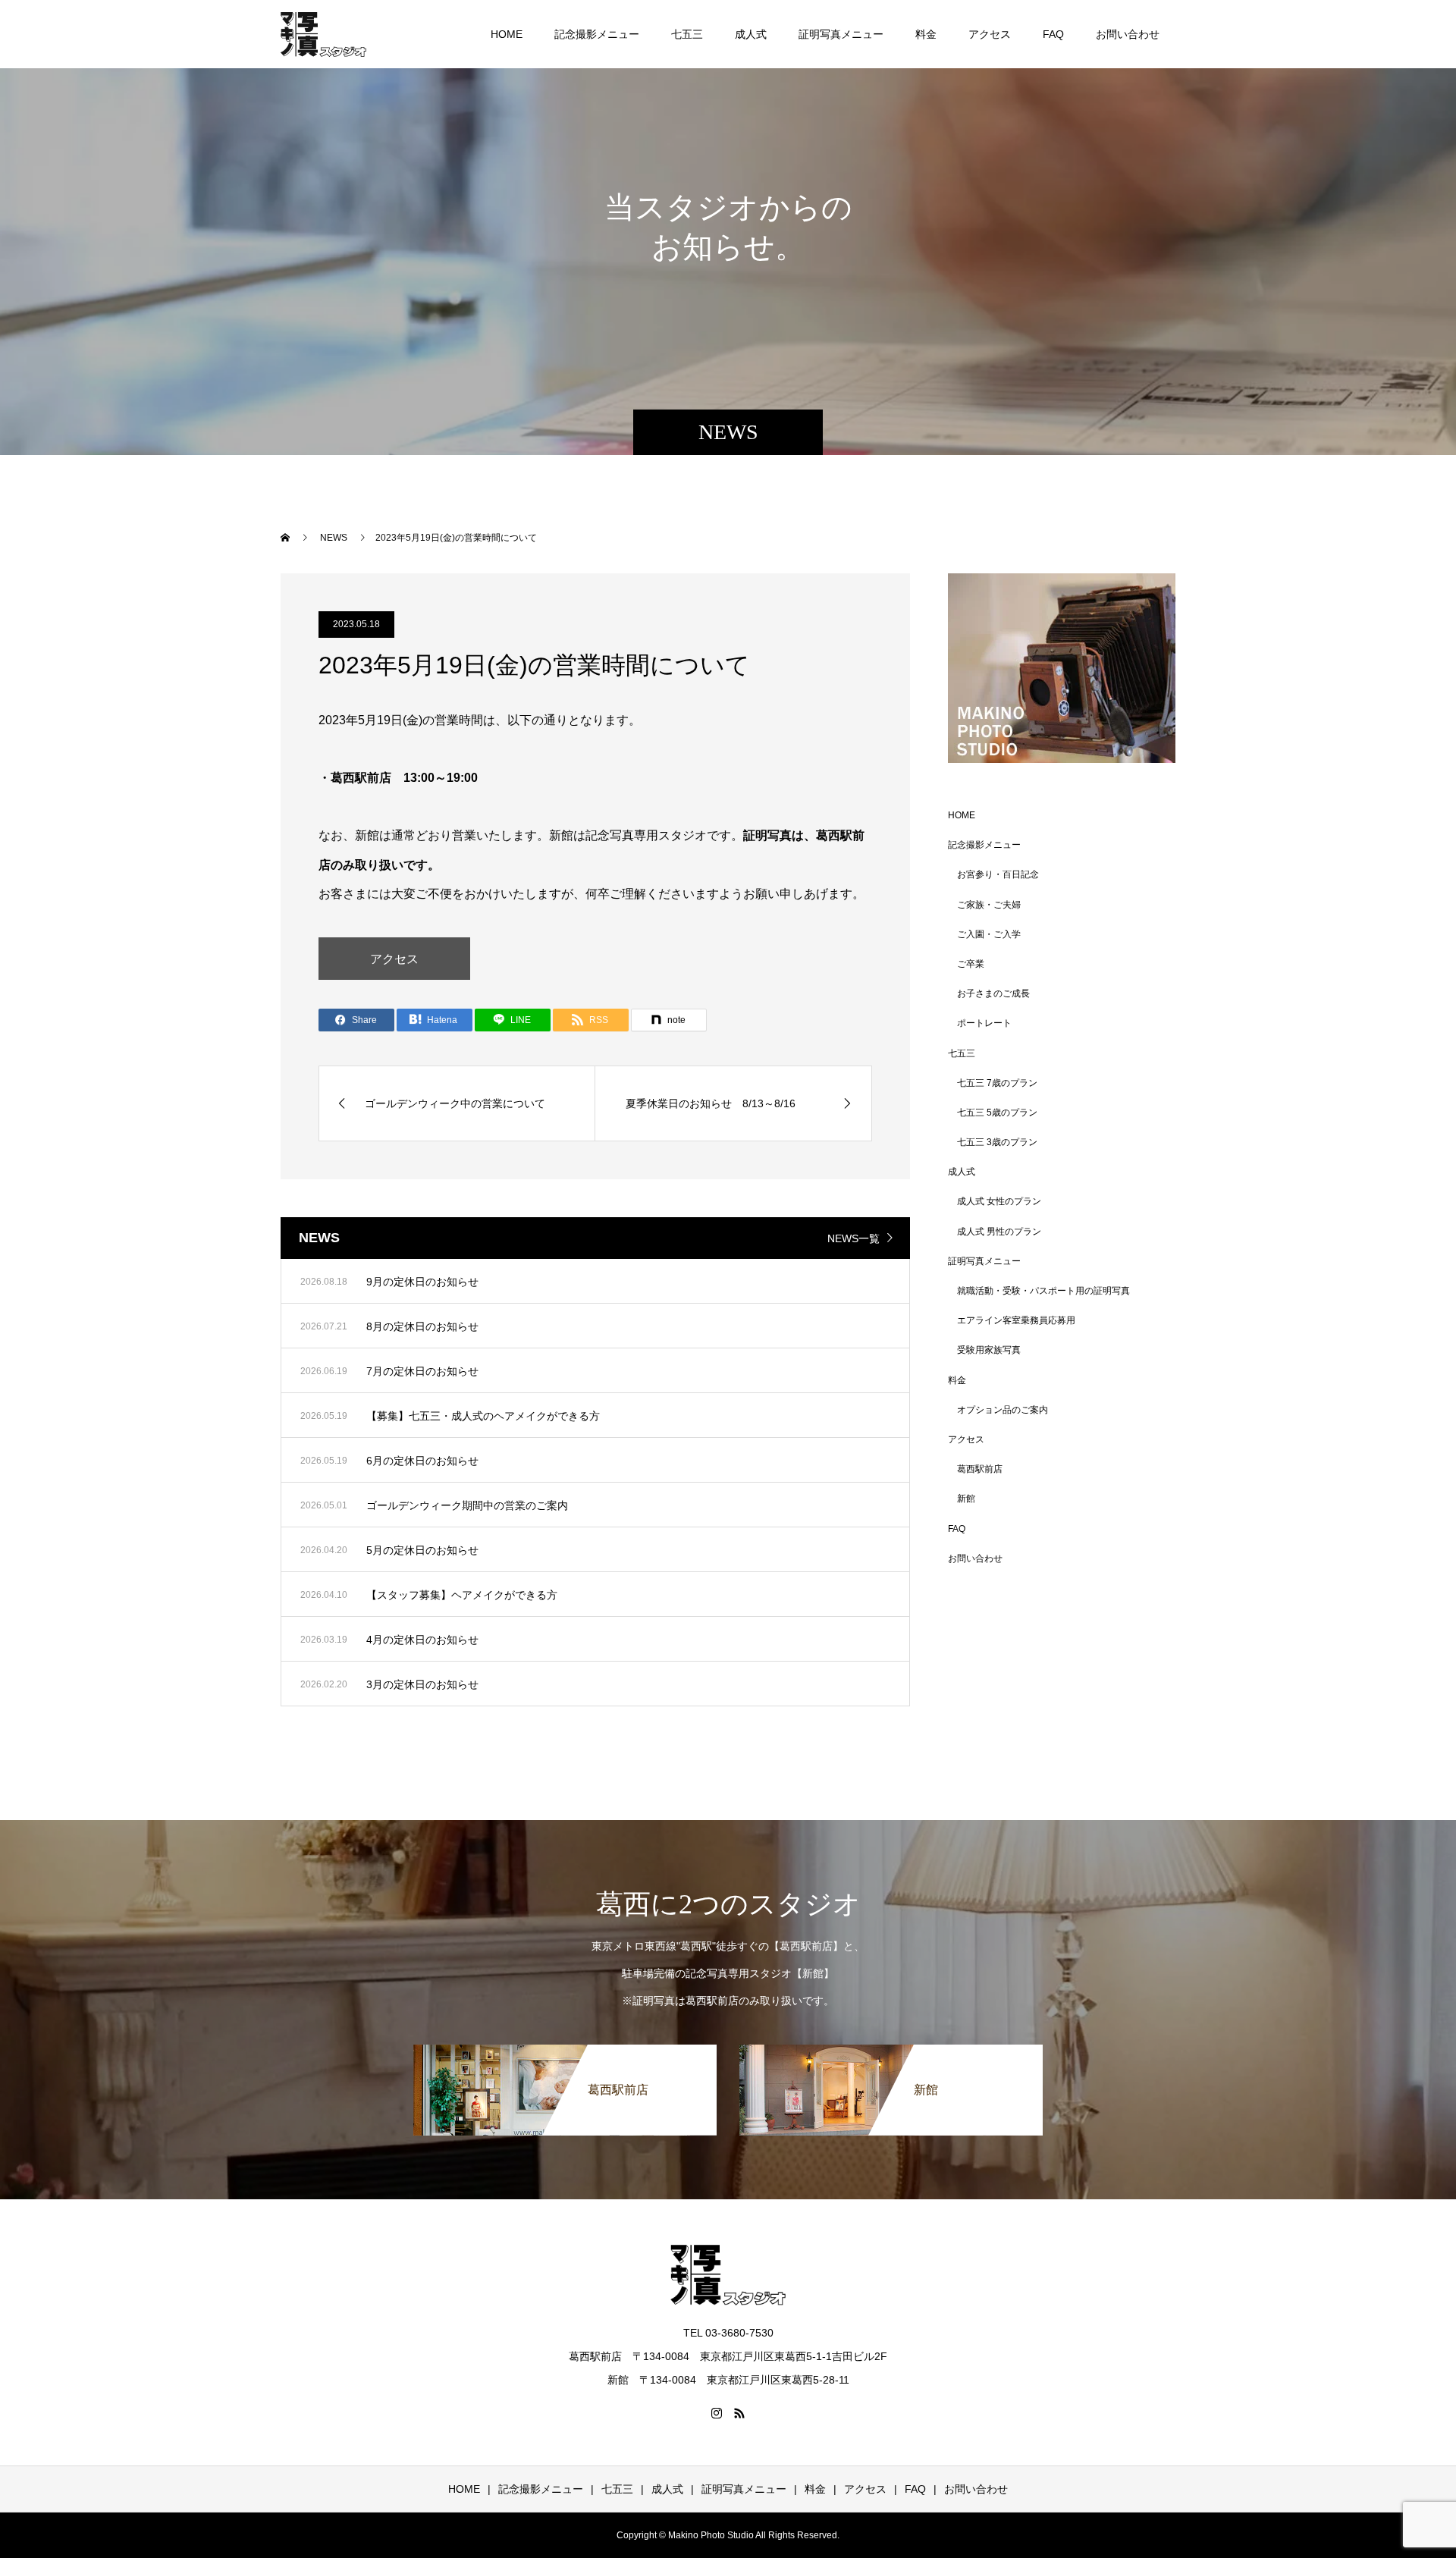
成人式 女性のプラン (999, 1201)
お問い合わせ (1128, 34)
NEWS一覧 (854, 1238)
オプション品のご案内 (1003, 1410)
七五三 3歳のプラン (997, 1142)
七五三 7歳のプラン (997, 1083)
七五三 (687, 34)
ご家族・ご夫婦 (989, 905)
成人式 (751, 34)
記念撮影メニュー (597, 34)
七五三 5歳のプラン (997, 1113)
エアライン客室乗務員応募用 (1016, 1320)
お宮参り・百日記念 (998, 874)
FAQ (1053, 34)
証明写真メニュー (841, 34)
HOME (507, 34)
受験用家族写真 (989, 1350)
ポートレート (984, 1023)
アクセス (990, 34)
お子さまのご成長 (993, 993)
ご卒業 (971, 964)
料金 (926, 34)
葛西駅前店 (980, 1469)
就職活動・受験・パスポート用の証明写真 (1043, 1291)
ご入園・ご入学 (989, 934)
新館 (966, 1499)
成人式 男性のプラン (999, 1232)
